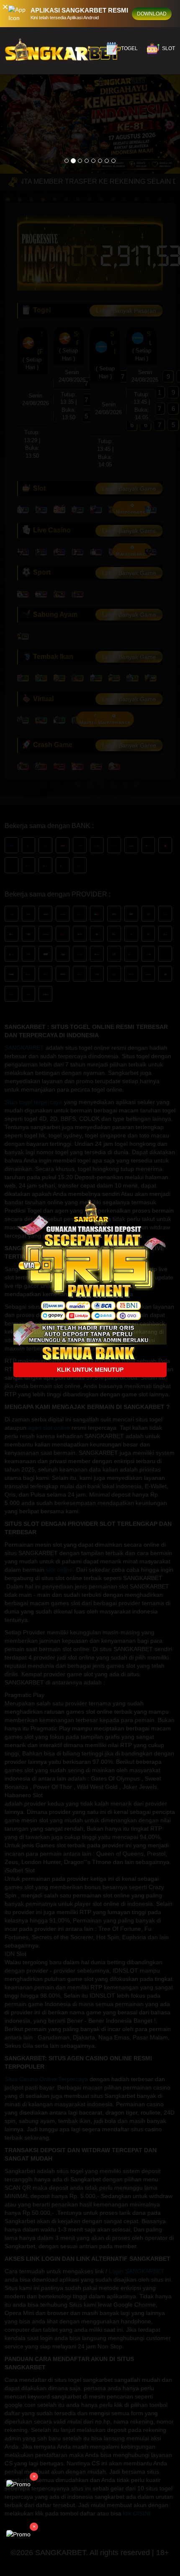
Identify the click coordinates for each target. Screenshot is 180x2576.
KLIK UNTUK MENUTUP (90, 1370)
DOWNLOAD (152, 14)
